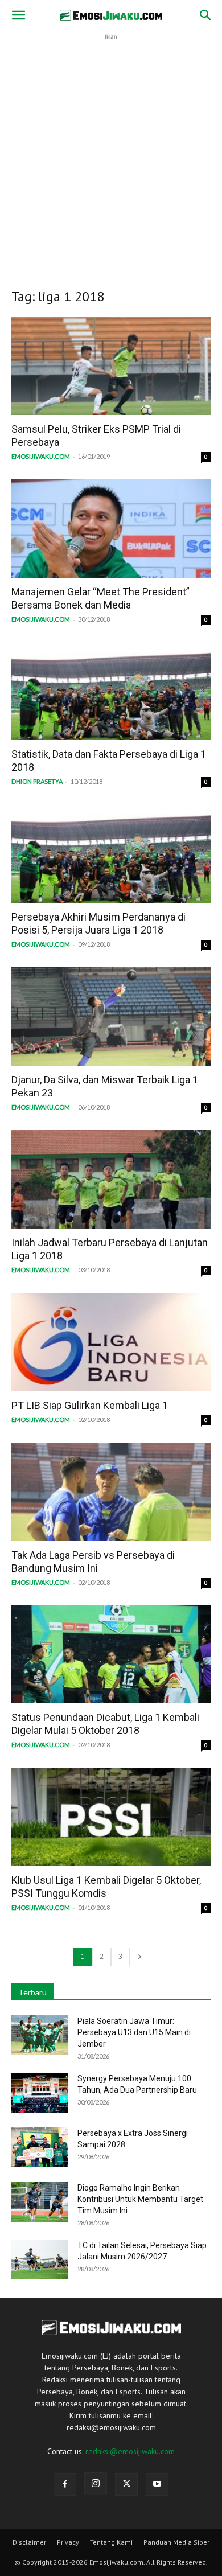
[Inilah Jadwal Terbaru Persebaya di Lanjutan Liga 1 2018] (111, 1179)
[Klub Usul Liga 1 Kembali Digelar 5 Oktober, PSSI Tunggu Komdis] (111, 1817)
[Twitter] (126, 2484)
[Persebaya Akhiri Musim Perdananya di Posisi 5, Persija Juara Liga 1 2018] (111, 854)
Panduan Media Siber (176, 2542)
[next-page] (139, 1957)
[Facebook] (65, 2484)
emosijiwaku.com (41, 456)
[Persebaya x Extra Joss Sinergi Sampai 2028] (40, 2147)
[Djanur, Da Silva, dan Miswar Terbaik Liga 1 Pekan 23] (111, 1016)
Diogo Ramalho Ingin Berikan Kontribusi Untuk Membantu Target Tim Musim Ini (140, 2199)
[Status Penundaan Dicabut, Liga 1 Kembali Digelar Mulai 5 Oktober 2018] (111, 1655)
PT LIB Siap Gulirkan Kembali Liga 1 (90, 1405)
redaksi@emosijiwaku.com (130, 2451)
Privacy (68, 2542)
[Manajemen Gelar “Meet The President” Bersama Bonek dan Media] (111, 529)
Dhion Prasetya (37, 781)
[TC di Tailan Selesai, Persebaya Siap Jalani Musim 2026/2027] (40, 2259)
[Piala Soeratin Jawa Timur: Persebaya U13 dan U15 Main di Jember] (40, 2035)
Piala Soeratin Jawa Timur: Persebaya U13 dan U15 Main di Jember (134, 2032)
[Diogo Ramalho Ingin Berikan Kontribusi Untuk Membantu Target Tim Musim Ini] (40, 2202)
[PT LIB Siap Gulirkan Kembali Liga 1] (111, 1342)
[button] (18, 15)
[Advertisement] (111, 154)
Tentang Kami (111, 2542)
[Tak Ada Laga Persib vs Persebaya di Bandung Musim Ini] (111, 1492)
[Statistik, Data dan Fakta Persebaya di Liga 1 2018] (111, 691)
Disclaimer (29, 2542)
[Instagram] (96, 2484)
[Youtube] (157, 2484)
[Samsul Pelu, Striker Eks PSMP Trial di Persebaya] (111, 366)
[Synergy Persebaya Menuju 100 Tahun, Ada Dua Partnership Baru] (40, 2093)
